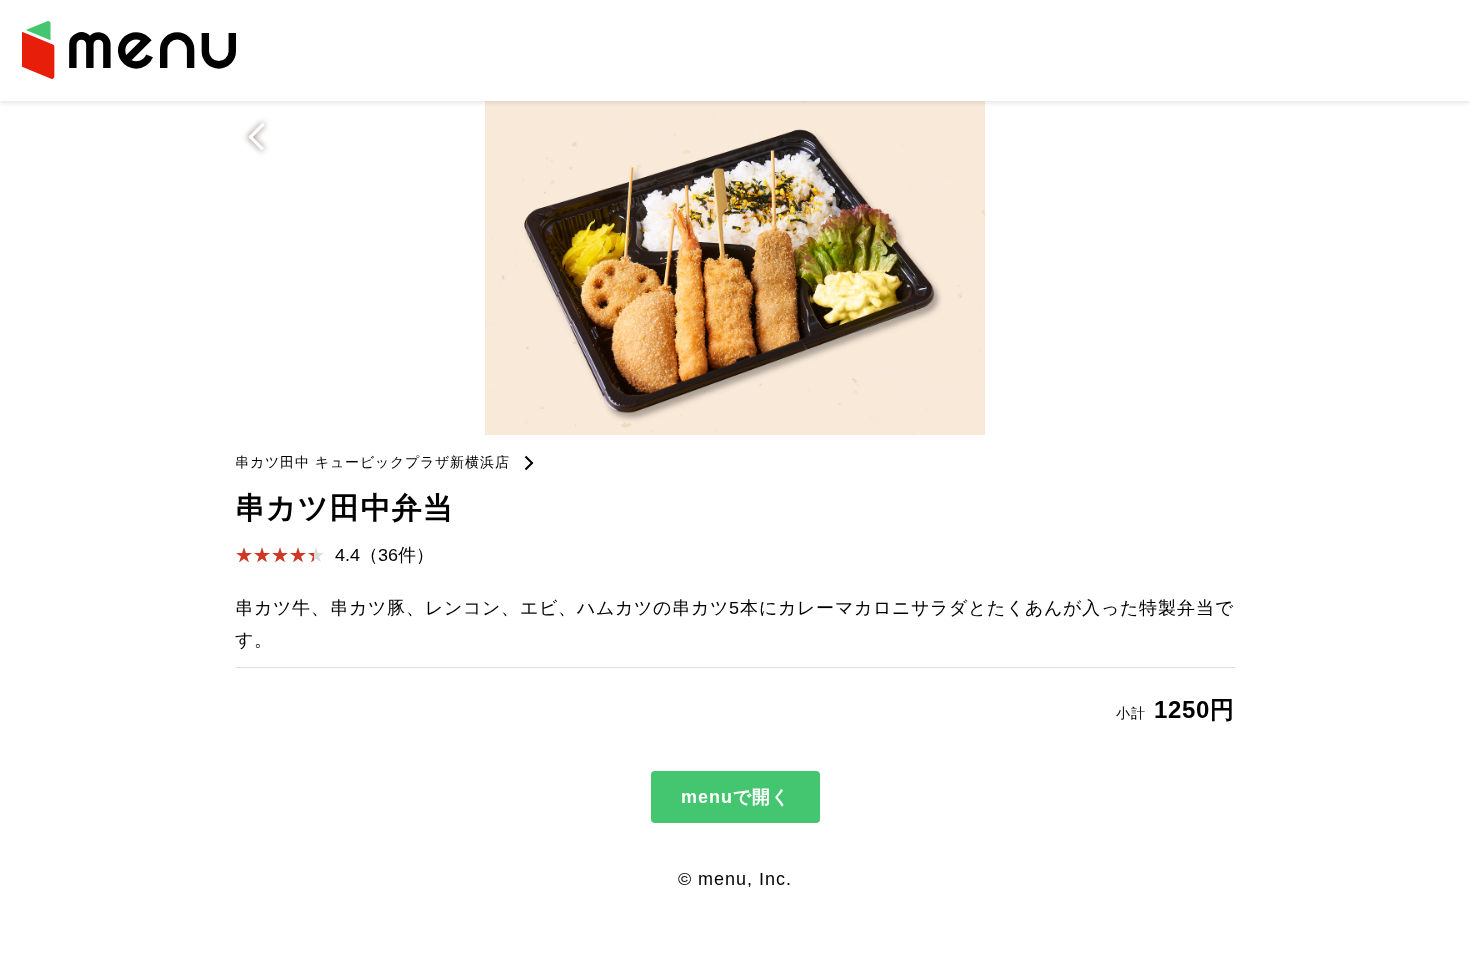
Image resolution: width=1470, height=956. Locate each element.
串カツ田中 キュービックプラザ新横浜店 (372, 462)
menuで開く (735, 797)
